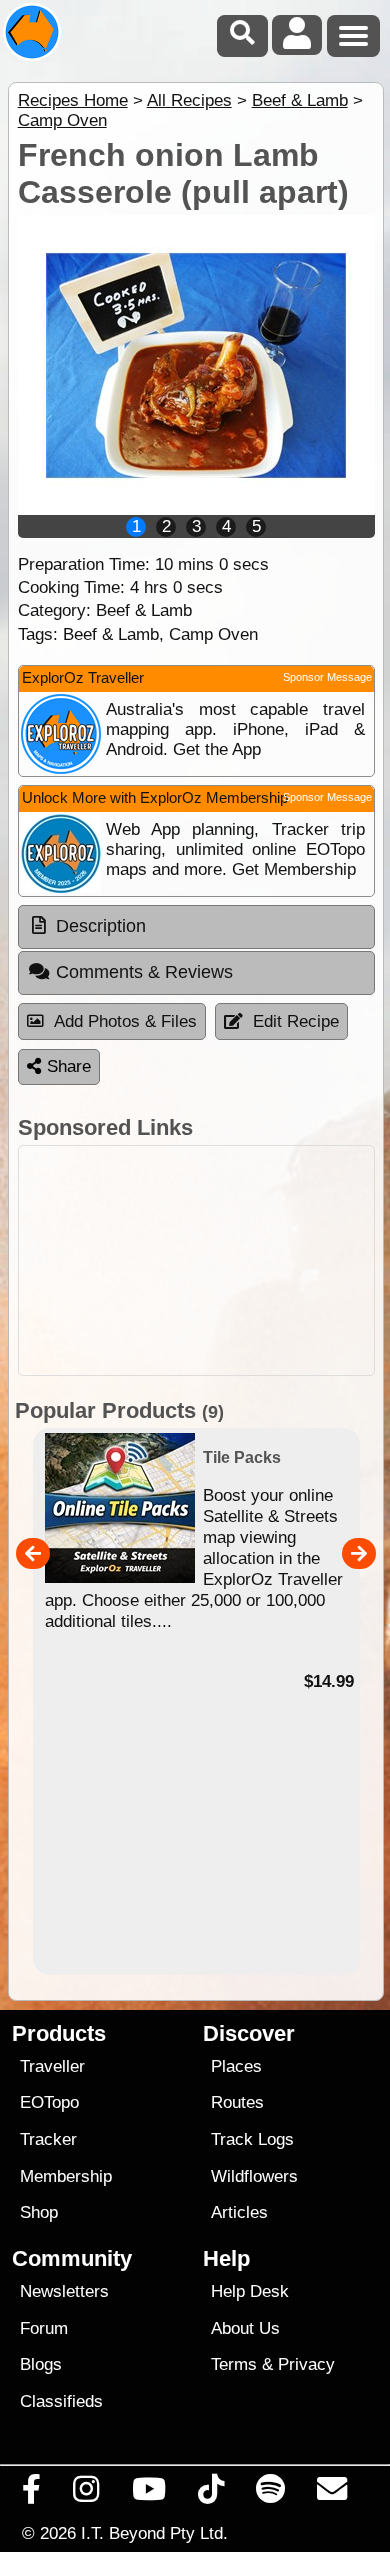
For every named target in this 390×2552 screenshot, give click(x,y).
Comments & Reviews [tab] (144, 972)
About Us (245, 2328)
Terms (234, 2364)
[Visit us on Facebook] (32, 2494)
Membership (66, 2176)
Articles (239, 2212)
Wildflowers (254, 2176)
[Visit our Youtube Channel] (148, 2494)
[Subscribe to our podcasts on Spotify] (271, 2494)
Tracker (48, 2139)
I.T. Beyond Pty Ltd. (154, 2533)
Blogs (41, 2364)
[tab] (196, 927)
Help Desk (250, 2291)
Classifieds (61, 2401)
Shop (39, 2212)
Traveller (52, 2066)
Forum (44, 2328)
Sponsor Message (327, 677)
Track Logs (252, 2139)
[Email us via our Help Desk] (332, 2494)
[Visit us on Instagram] (86, 2494)
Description (101, 926)
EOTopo (49, 2102)
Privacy (306, 2364)
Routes (237, 2102)
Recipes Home (73, 100)
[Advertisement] (196, 1260)
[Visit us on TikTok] (210, 2494)
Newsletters (64, 2291)
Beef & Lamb (300, 100)
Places (236, 2066)
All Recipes (189, 100)
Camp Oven (62, 120)
